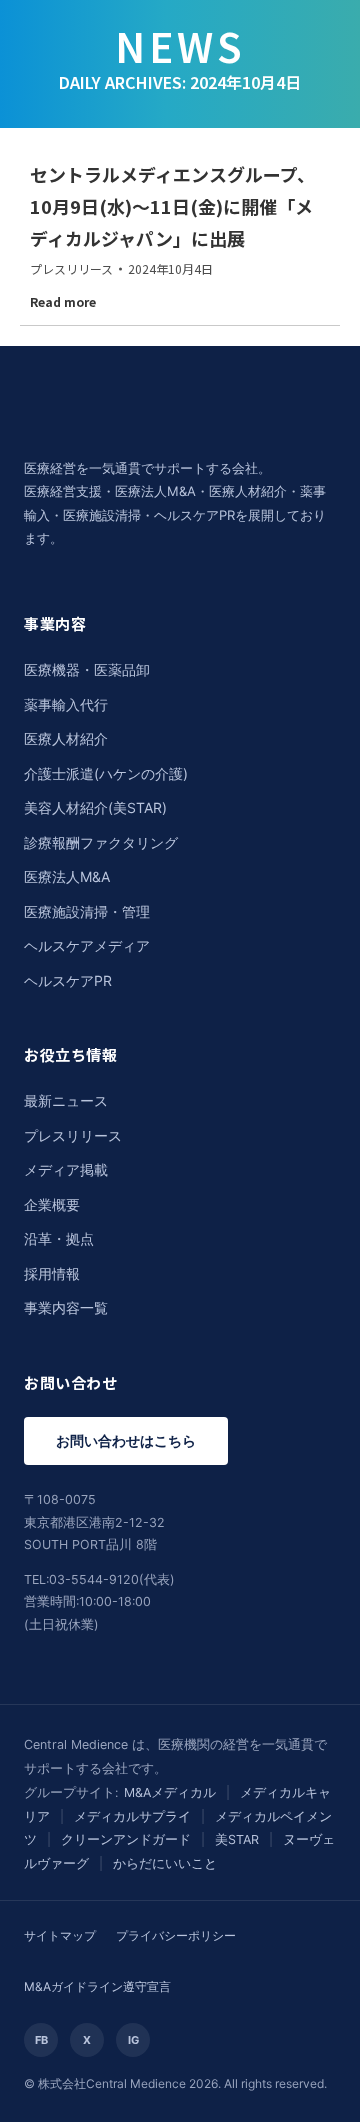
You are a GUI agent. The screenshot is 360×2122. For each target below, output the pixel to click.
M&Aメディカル (170, 1792)
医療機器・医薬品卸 (87, 669)
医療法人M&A (67, 876)
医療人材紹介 (66, 738)
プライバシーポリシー (176, 1935)
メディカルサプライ (132, 1816)
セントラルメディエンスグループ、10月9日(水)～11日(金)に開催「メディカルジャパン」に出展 (172, 206)
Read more (63, 302)
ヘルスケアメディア (87, 945)
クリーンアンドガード (126, 1839)
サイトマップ (60, 1935)
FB (41, 2040)
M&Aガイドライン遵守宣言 (97, 1986)
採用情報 (52, 1273)
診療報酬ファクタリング (101, 842)
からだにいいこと (165, 1863)
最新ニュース (66, 1100)
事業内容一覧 (66, 1307)
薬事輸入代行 (66, 704)
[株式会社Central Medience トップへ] (144, 443)
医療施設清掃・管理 (87, 911)
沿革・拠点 (59, 1238)
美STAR (237, 1839)
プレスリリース (71, 268)
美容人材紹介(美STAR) (95, 807)
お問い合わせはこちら (126, 1440)
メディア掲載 (66, 1169)
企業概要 (52, 1204)
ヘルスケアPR (68, 980)
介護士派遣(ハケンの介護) (106, 773)
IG (133, 2040)
